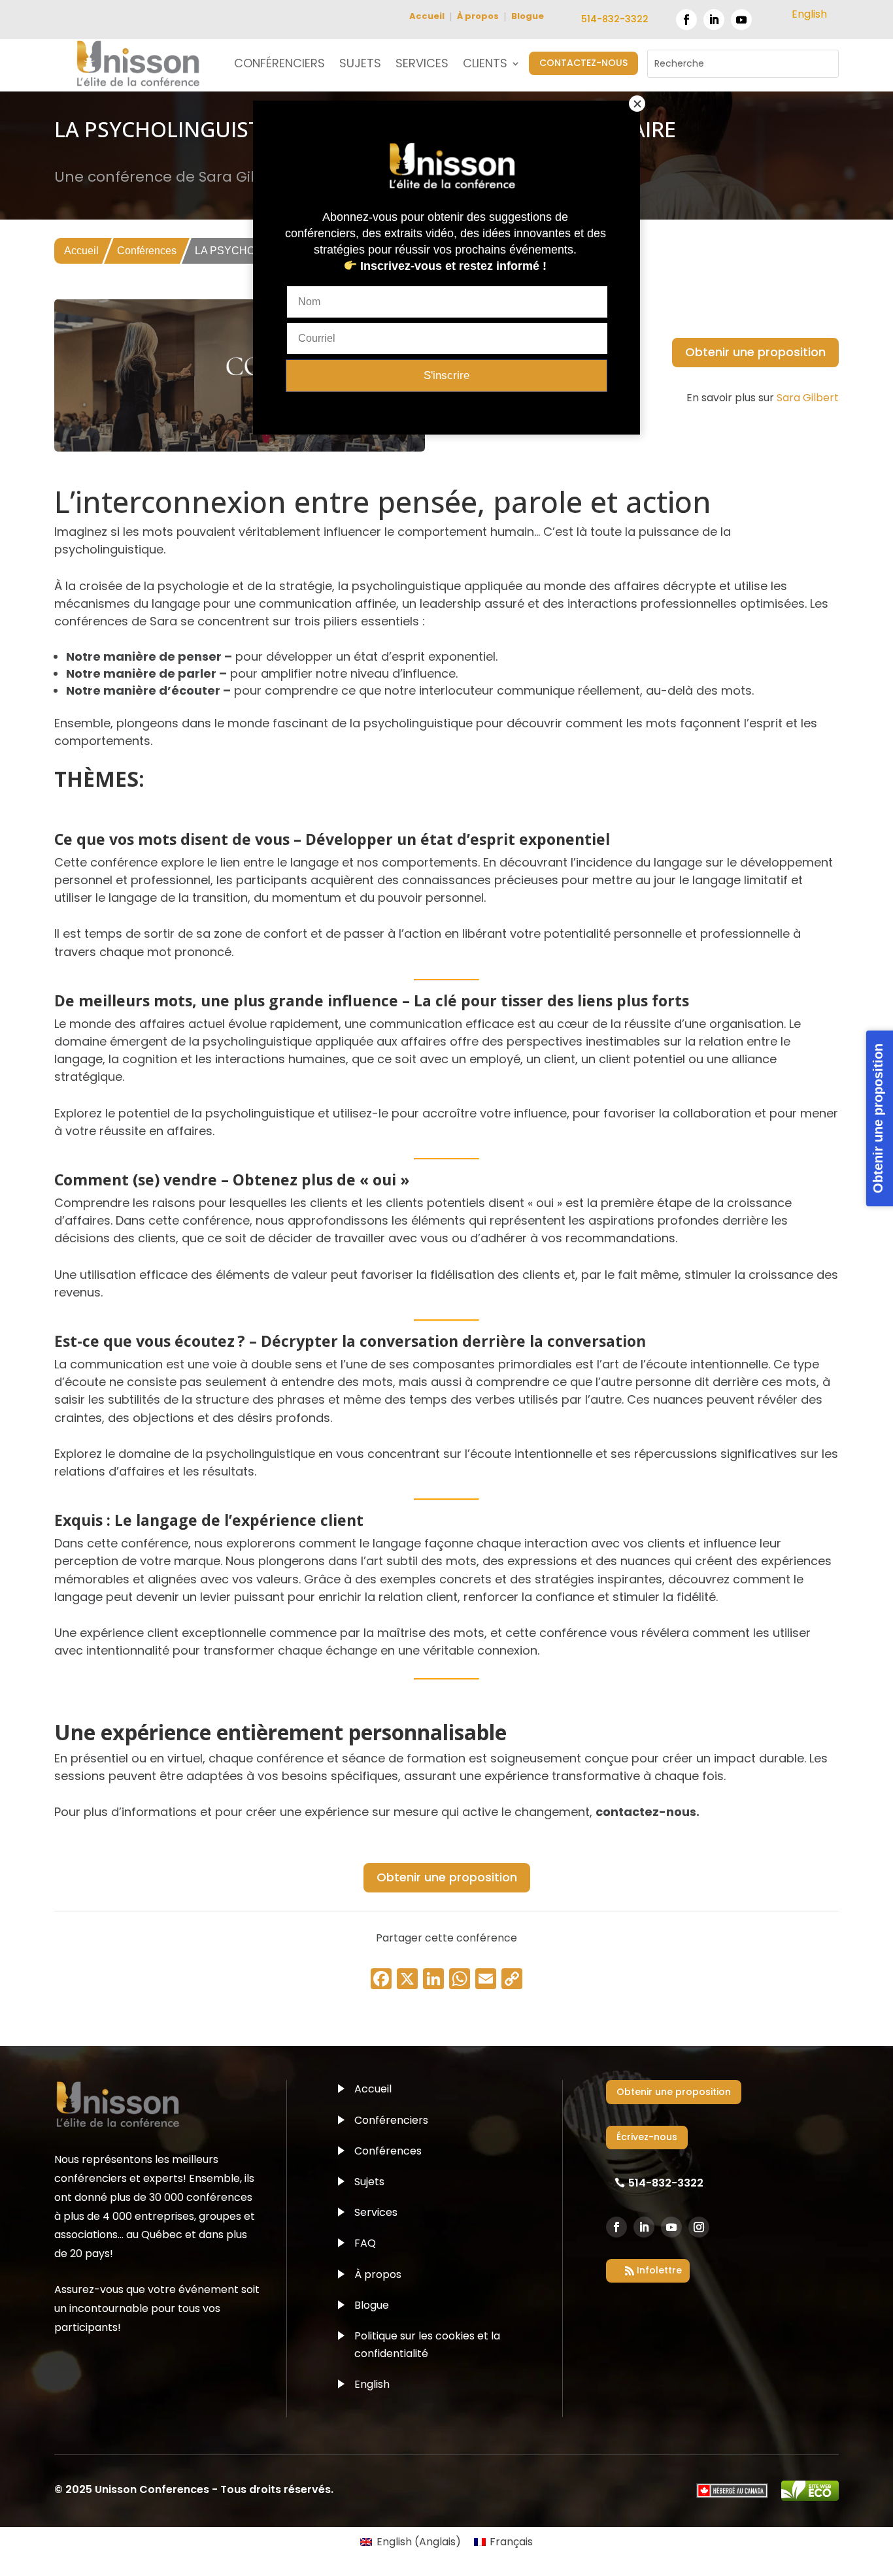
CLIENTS (485, 65)
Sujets (369, 2182)
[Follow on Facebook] (686, 20)
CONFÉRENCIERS (279, 65)
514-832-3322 (615, 19)
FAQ (365, 2243)
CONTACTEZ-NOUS (583, 63)
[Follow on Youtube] (741, 20)
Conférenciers (391, 2120)
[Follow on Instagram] (699, 2227)
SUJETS (360, 65)
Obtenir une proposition (755, 352)
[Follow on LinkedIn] (714, 20)
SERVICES (422, 65)
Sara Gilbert (808, 398)
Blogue (528, 16)
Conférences (147, 251)
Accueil (427, 16)
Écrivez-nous (647, 2137)
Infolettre (659, 2270)
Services (376, 2212)
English (372, 2384)
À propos (478, 16)
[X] (407, 1980)
